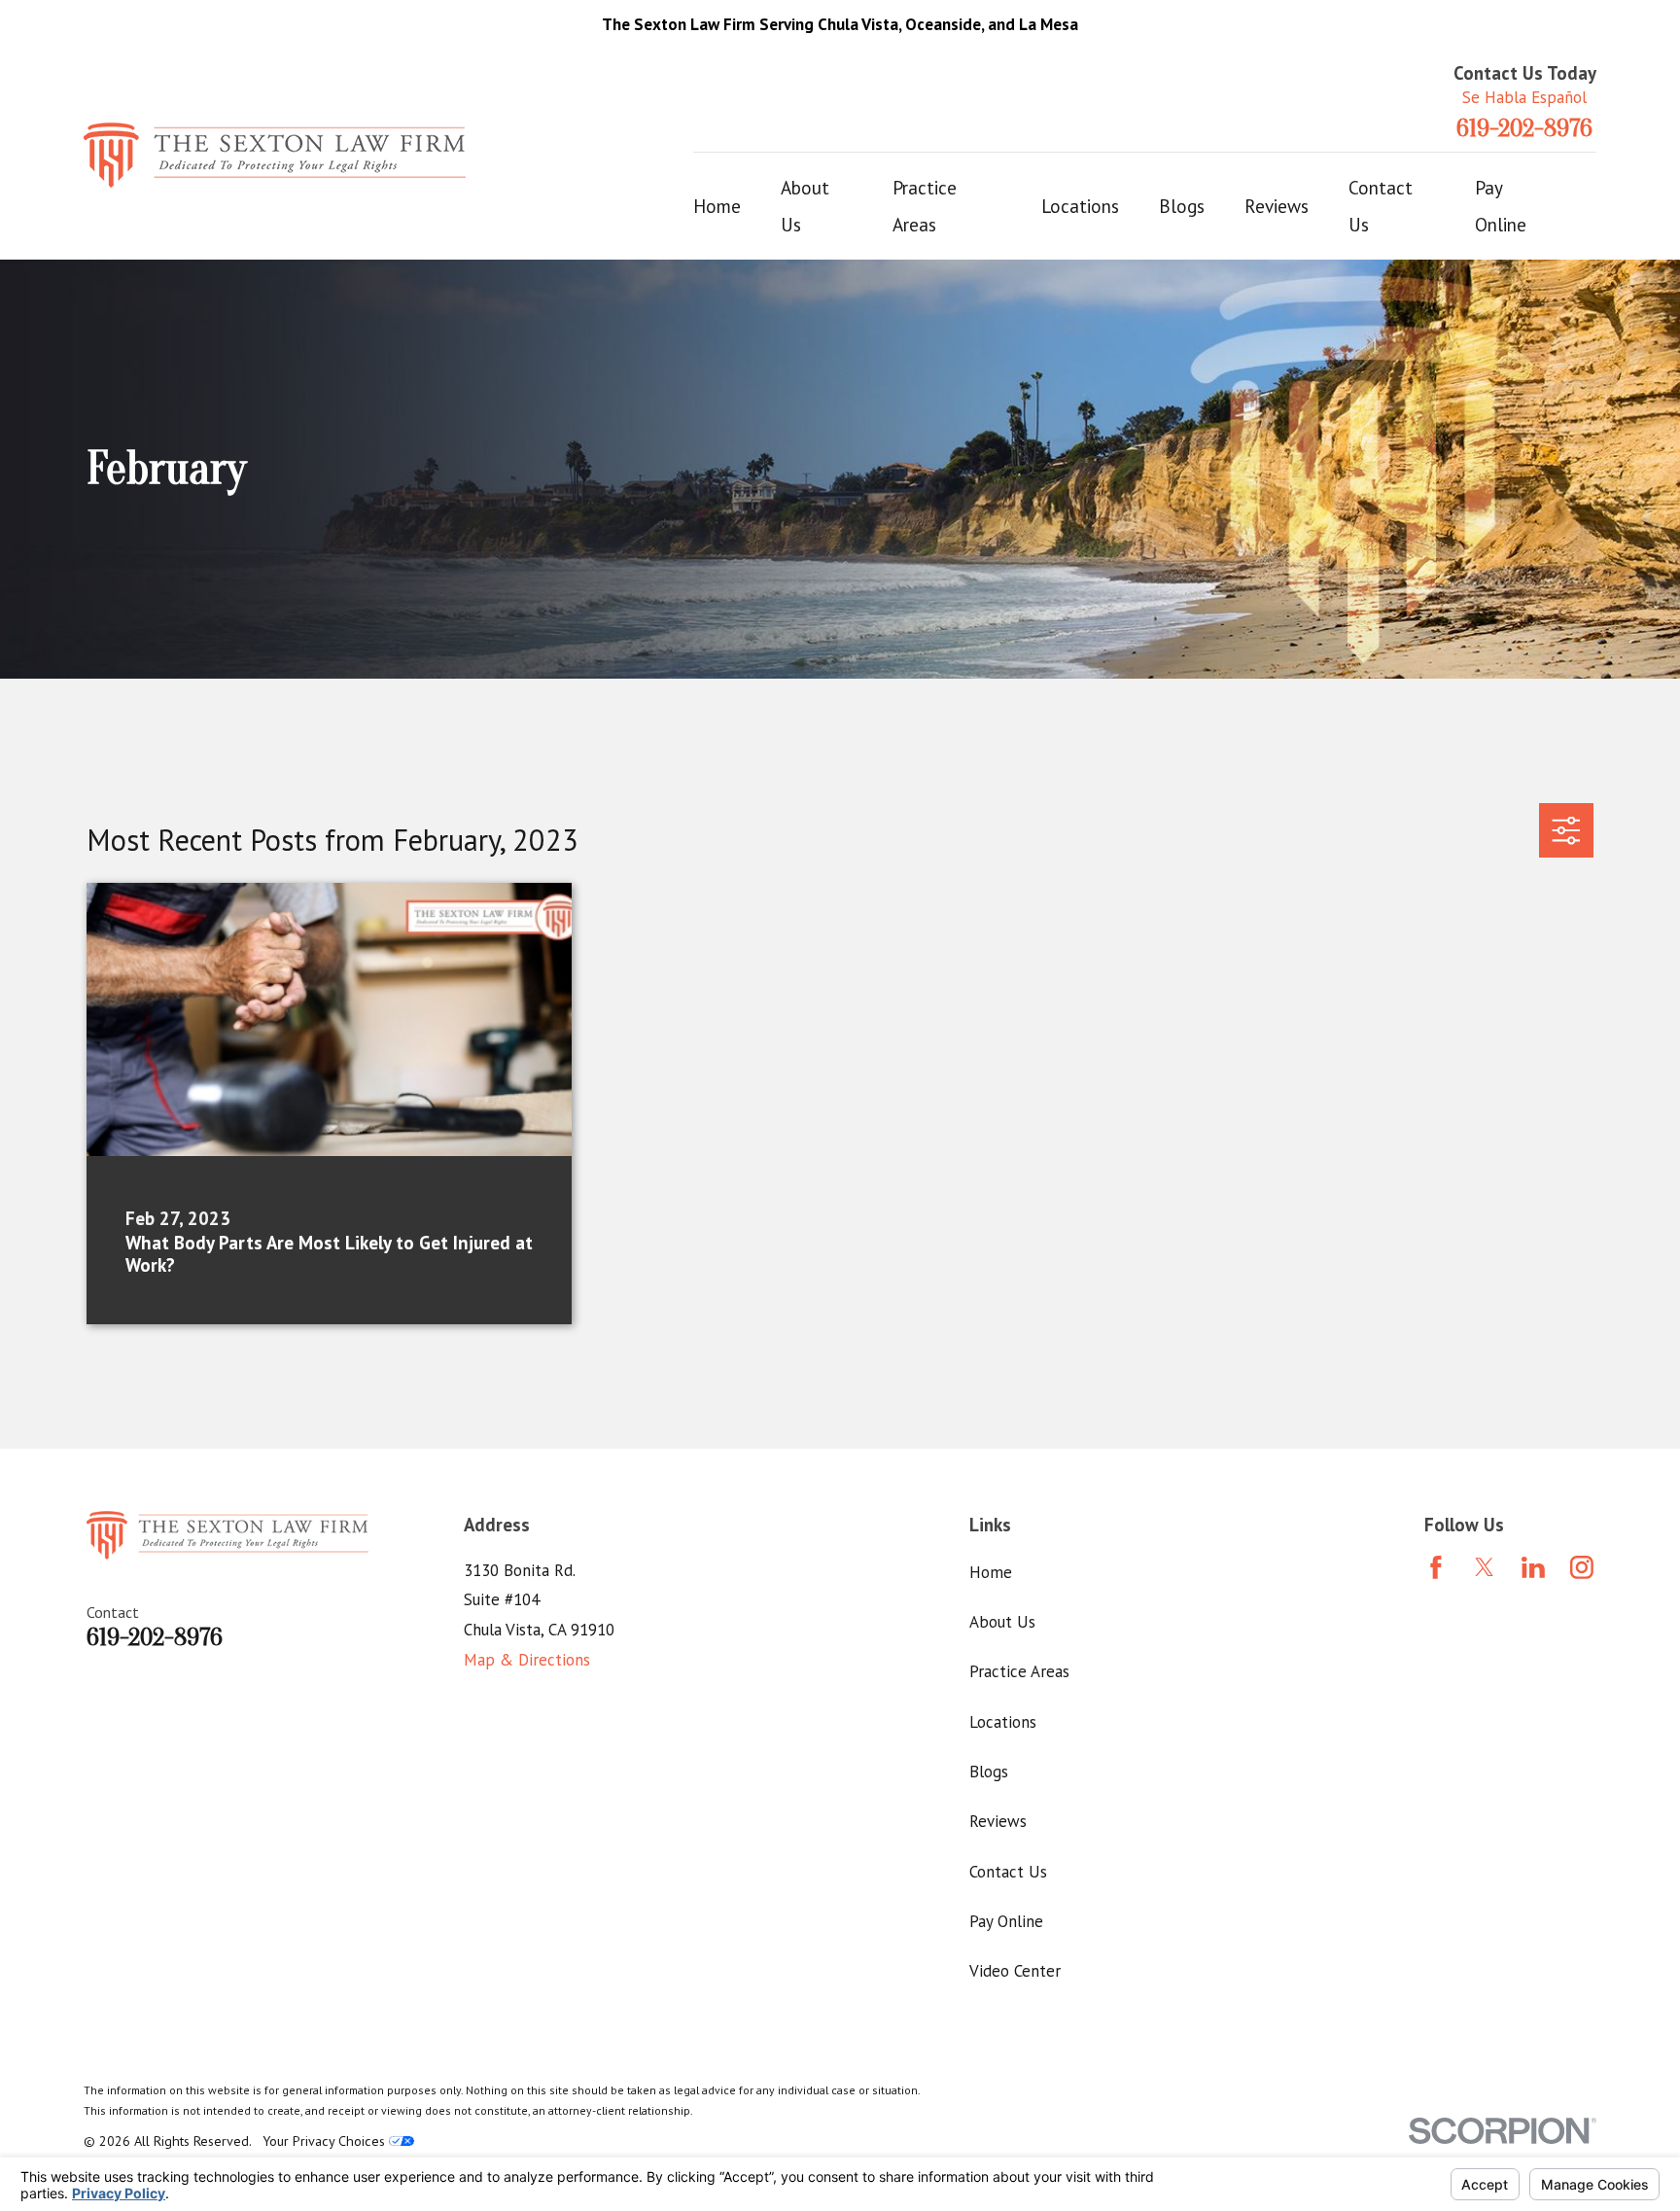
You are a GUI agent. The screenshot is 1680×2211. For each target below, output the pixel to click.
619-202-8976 (1524, 129)
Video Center (1015, 1971)
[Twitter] (1485, 1567)
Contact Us (1008, 1872)
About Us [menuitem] (805, 206)
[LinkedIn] (1533, 1567)
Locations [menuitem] (1080, 206)
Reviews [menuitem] (1277, 206)
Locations (1003, 1722)
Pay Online (1006, 1921)
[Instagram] (1582, 1567)
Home (991, 1572)
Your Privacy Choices (326, 2141)
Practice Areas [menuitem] (925, 206)
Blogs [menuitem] (1182, 206)
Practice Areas (1019, 1671)
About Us (1002, 1622)
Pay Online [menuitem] (1501, 206)
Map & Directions (527, 1660)
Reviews (998, 1821)
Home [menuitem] (717, 206)
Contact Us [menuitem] (1381, 206)
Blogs (989, 1772)
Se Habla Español (1524, 97)
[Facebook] (1436, 1567)
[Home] (275, 155)
